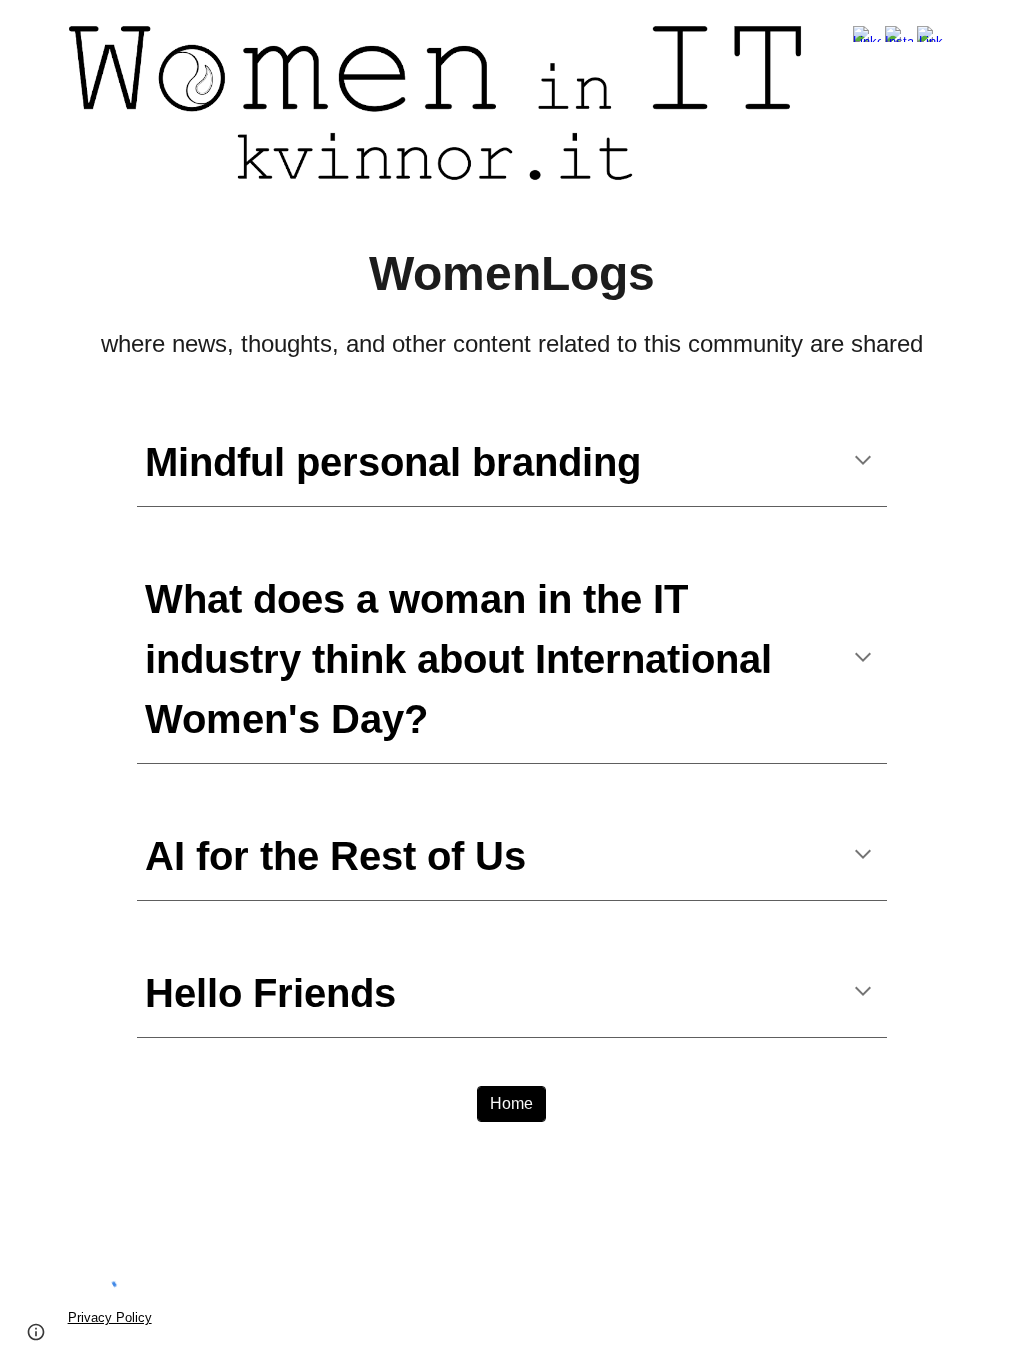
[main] (512, 300)
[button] (863, 462)
